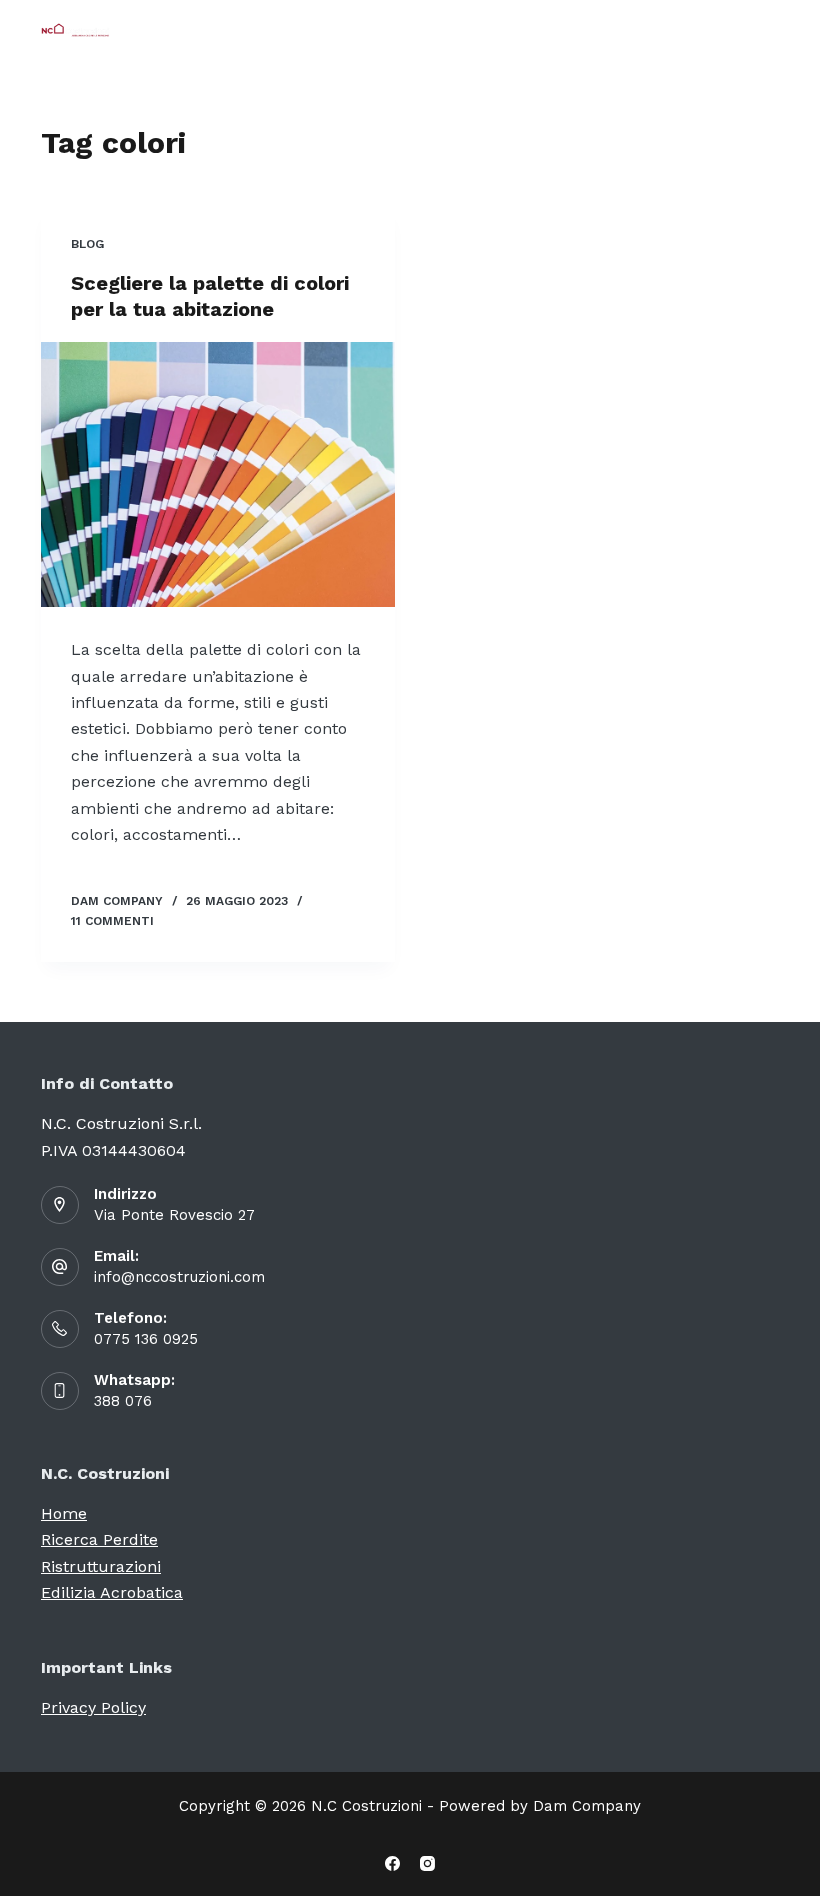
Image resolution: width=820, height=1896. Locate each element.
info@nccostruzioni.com (179, 1277)
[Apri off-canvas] (770, 30)
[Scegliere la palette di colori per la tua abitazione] (218, 475)
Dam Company (587, 1806)
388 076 (123, 1401)
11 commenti (112, 921)
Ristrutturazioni (101, 1566)
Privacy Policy (93, 1707)
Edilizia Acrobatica (112, 1592)
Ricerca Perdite (99, 1539)
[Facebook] (392, 1863)
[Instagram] (427, 1863)
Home (64, 1513)
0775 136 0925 (146, 1339)
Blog (87, 244)
